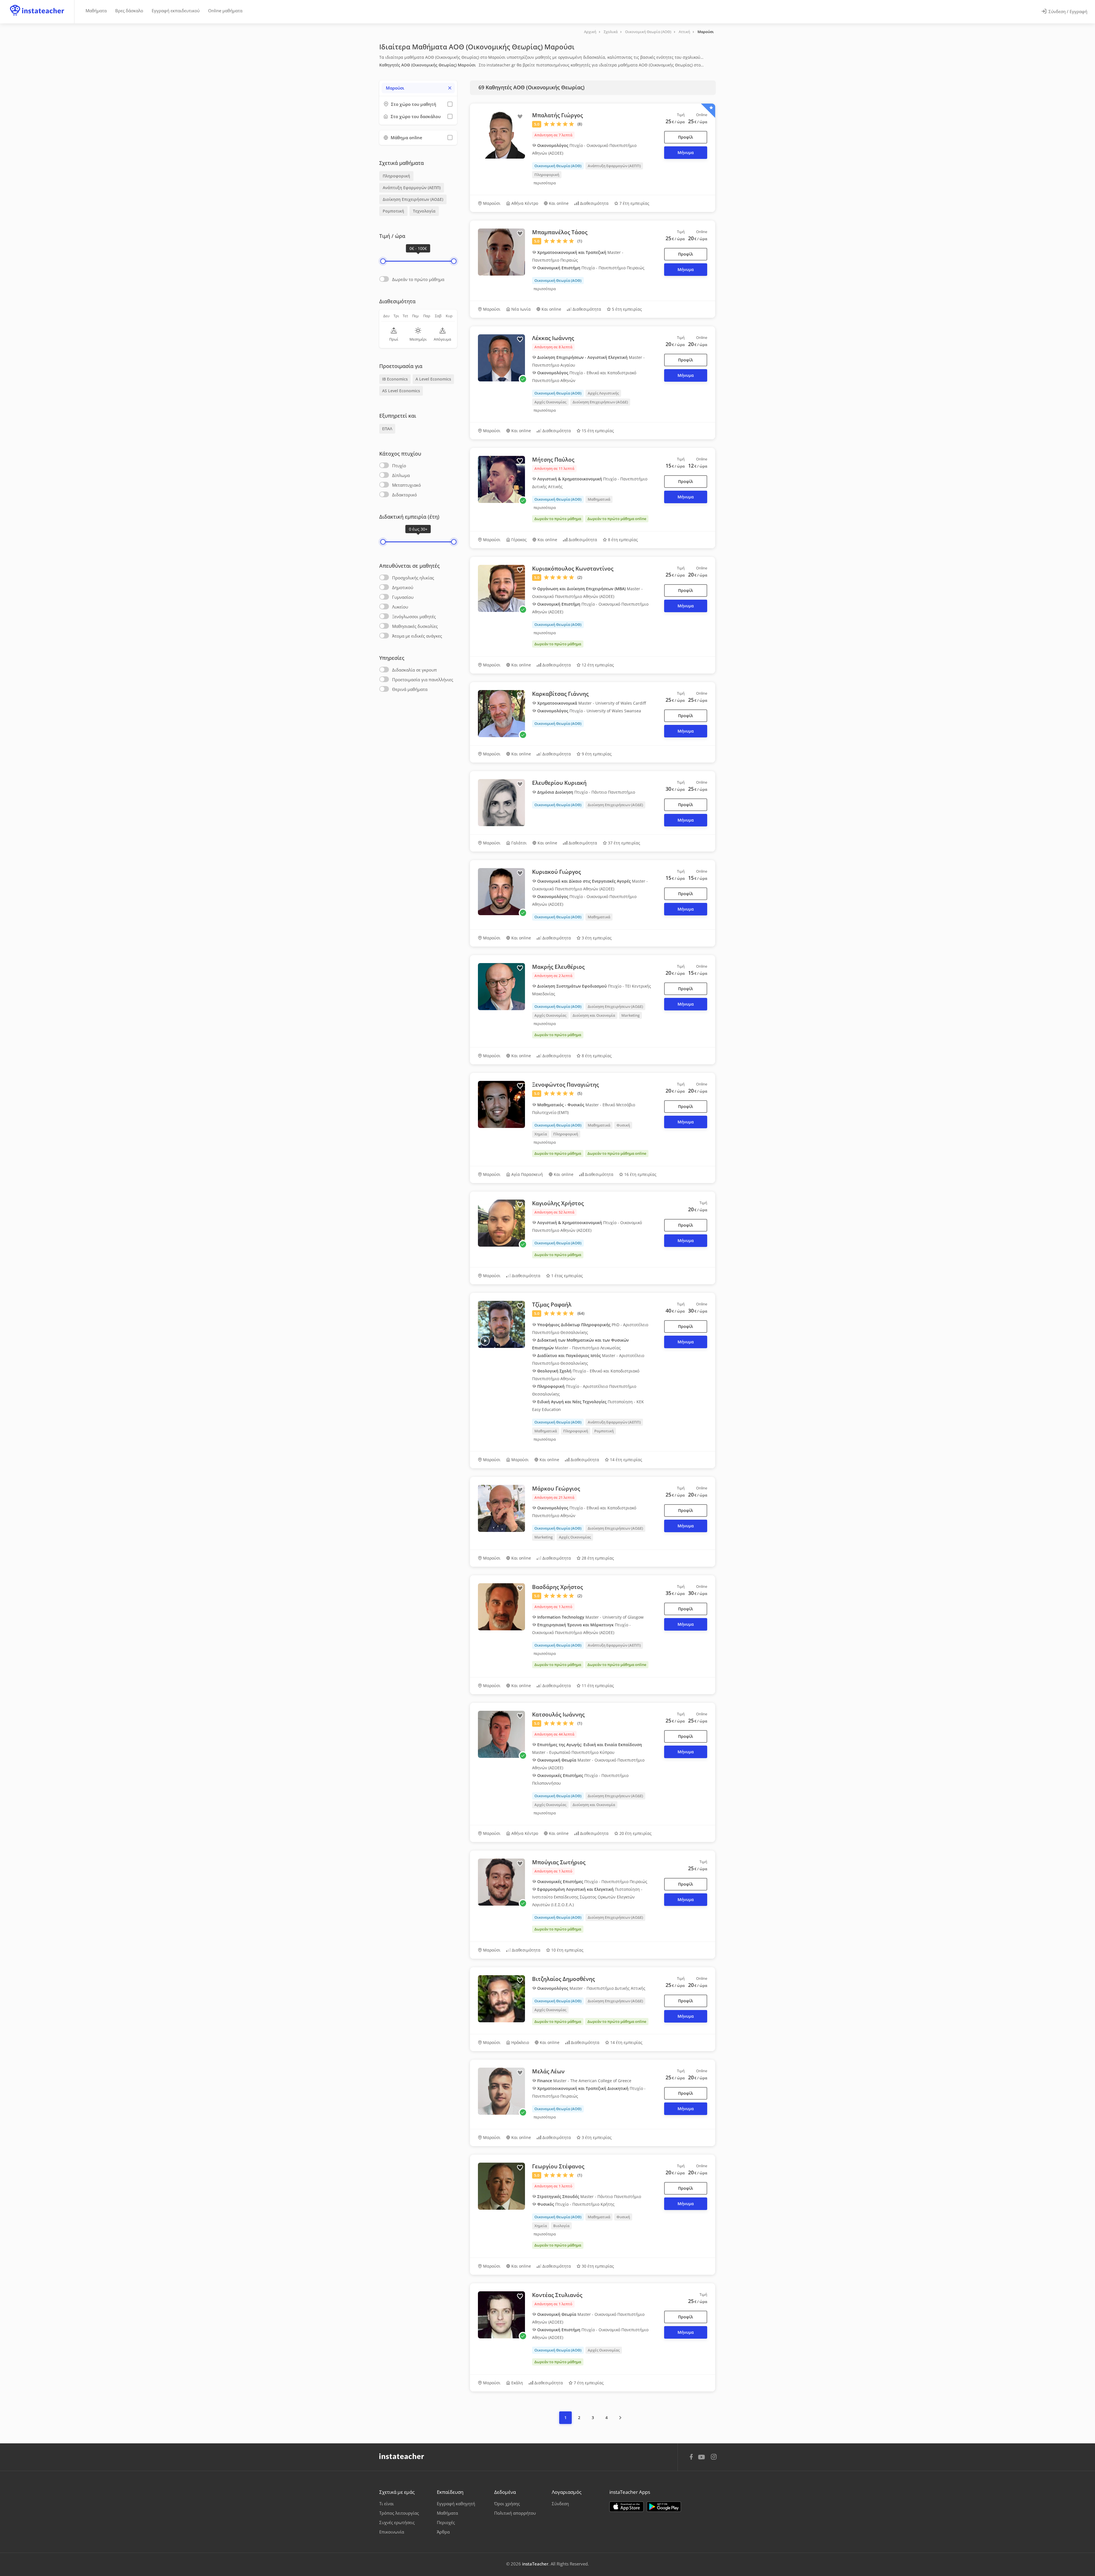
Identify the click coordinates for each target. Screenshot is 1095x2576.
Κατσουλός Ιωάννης (558, 1714)
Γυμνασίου (403, 597)
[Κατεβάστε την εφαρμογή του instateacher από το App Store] (626, 2507)
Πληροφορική (396, 176)
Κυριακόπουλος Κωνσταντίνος (573, 569)
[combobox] (418, 88)
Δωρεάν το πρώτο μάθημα (418, 279)
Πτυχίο (399, 466)
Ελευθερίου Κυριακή (559, 783)
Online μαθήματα (225, 11)
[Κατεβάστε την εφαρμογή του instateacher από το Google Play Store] (664, 2507)
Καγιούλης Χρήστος (558, 1203)
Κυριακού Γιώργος (556, 872)
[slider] (383, 261)
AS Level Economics (401, 391)
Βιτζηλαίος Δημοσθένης (563, 1979)
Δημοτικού (403, 587)
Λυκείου (400, 607)
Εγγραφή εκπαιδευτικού (176, 11)
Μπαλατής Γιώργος (557, 115)
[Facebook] (691, 2458)
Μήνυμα (686, 152)
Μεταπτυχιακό (406, 485)
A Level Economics (433, 379)
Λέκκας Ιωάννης (553, 338)
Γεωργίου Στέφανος (558, 2166)
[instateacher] (37, 5)
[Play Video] (485, 1341)
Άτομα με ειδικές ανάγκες (417, 636)
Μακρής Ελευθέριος (558, 967)
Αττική (684, 32)
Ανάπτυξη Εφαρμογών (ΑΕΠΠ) (412, 188)
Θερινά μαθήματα (410, 689)
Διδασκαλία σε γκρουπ (414, 670)
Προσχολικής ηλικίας (413, 578)
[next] (620, 2418)
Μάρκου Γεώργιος (556, 1489)
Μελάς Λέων (548, 2071)
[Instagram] (714, 2457)
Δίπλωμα (401, 475)
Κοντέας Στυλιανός (557, 2295)
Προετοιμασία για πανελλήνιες (423, 680)
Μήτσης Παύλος (553, 460)
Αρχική (590, 32)
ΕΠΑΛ (387, 429)
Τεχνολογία (424, 211)
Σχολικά (611, 32)
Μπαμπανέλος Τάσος (560, 232)
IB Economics (395, 379)
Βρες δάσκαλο (129, 11)
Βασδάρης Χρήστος (557, 1587)
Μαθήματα (96, 11)
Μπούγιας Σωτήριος (559, 1862)
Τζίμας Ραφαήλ (552, 1305)
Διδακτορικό (404, 495)
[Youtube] (702, 2459)
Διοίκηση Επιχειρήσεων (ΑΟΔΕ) (413, 199)
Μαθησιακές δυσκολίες (415, 626)
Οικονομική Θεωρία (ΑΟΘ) (648, 32)
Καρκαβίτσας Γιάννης (560, 694)
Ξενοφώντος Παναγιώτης (565, 1085)
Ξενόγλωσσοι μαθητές (414, 616)
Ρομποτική (393, 211)
